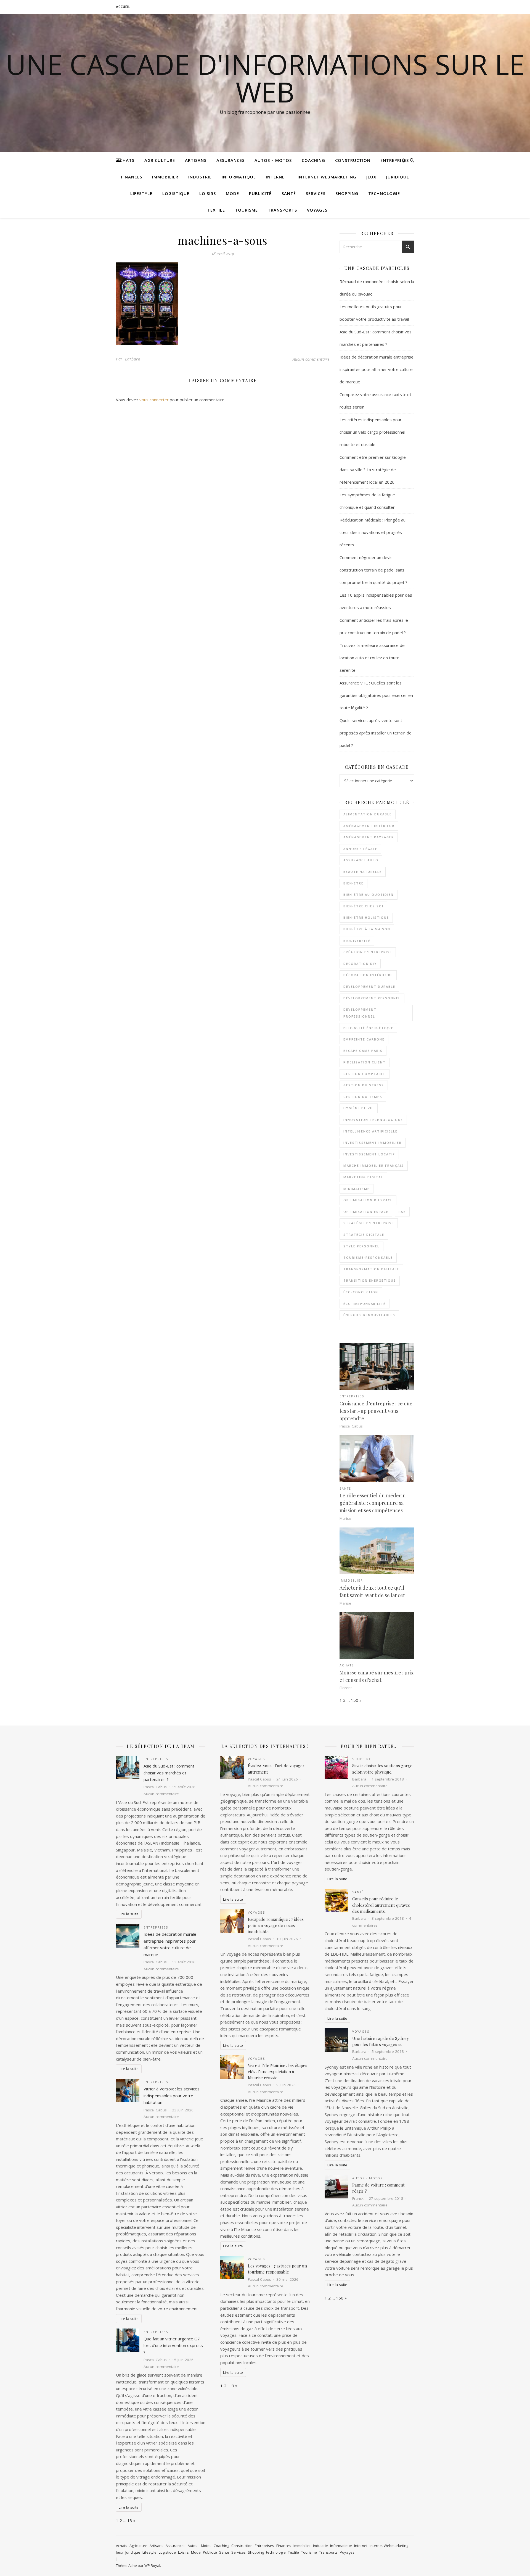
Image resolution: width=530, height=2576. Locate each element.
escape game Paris (363, 1051)
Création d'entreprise (368, 952)
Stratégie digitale (364, 1235)
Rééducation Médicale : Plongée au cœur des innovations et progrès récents (373, 532)
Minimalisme (357, 1189)
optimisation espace (366, 1212)
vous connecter (154, 400)
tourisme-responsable (368, 1257)
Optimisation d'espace (368, 1200)
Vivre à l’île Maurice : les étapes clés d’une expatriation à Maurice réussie (278, 2071)
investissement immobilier (373, 1143)
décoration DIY (360, 964)
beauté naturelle (363, 872)
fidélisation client (365, 1062)
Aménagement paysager (369, 837)
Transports (282, 210)
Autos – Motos (273, 160)
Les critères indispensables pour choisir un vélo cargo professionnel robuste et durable (372, 432)
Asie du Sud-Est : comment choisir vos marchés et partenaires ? (169, 1773)
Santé (289, 193)
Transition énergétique (370, 1280)
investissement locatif (369, 1154)
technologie (384, 193)
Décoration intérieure (368, 975)
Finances (132, 177)
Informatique (239, 177)
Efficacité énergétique (368, 1028)
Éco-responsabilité (365, 1304)
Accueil (123, 7)
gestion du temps (363, 1097)
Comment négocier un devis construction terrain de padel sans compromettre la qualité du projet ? (373, 570)
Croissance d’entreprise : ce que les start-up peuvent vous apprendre (376, 1411)
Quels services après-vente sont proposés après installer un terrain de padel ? (376, 733)
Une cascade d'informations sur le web (265, 78)
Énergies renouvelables (369, 1315)
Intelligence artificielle (370, 1131)
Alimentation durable (368, 814)
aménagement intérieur (369, 826)
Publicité (260, 193)
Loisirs (208, 193)
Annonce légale (360, 849)
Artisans (196, 160)
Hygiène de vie (359, 1108)
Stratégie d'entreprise (369, 1223)
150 (355, 1700)
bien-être (353, 883)
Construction (353, 160)
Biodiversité (357, 941)
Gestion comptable (365, 1074)
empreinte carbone (364, 1039)
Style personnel (361, 1246)
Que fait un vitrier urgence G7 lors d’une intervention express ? (173, 2345)
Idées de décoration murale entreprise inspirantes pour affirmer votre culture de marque (377, 369)
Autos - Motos (367, 2178)
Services (316, 193)
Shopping (347, 193)
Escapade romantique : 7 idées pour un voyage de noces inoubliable (276, 1925)
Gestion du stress (364, 1085)
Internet (277, 177)
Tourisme (246, 210)
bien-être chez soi (363, 906)
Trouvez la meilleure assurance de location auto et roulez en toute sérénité (372, 658)
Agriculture (160, 160)
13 (130, 2520)
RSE (402, 1212)
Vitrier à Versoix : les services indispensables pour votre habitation (172, 2096)
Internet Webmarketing (327, 177)
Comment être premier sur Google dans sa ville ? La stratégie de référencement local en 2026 (373, 470)
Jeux (371, 177)
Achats (126, 160)
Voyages (317, 210)
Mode (232, 193)
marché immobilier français (374, 1165)
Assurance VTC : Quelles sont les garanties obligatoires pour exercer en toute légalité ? (376, 695)
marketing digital (363, 1177)
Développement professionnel (360, 1013)
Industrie (200, 177)
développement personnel (372, 998)
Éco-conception (361, 1292)
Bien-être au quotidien (369, 895)
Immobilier (165, 177)
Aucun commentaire (311, 359)
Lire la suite (129, 1914)
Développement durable (369, 987)
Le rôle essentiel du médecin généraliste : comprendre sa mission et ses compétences (373, 1503)
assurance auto (361, 860)
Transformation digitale (371, 1269)
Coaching (313, 160)
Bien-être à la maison (367, 929)
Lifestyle (141, 193)
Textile (216, 210)
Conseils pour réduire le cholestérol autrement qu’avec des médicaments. (381, 1905)
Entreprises (395, 160)
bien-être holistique (366, 917)
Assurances (230, 160)
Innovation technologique (373, 1120)
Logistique (176, 193)
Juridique (398, 177)
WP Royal (152, 2566)
